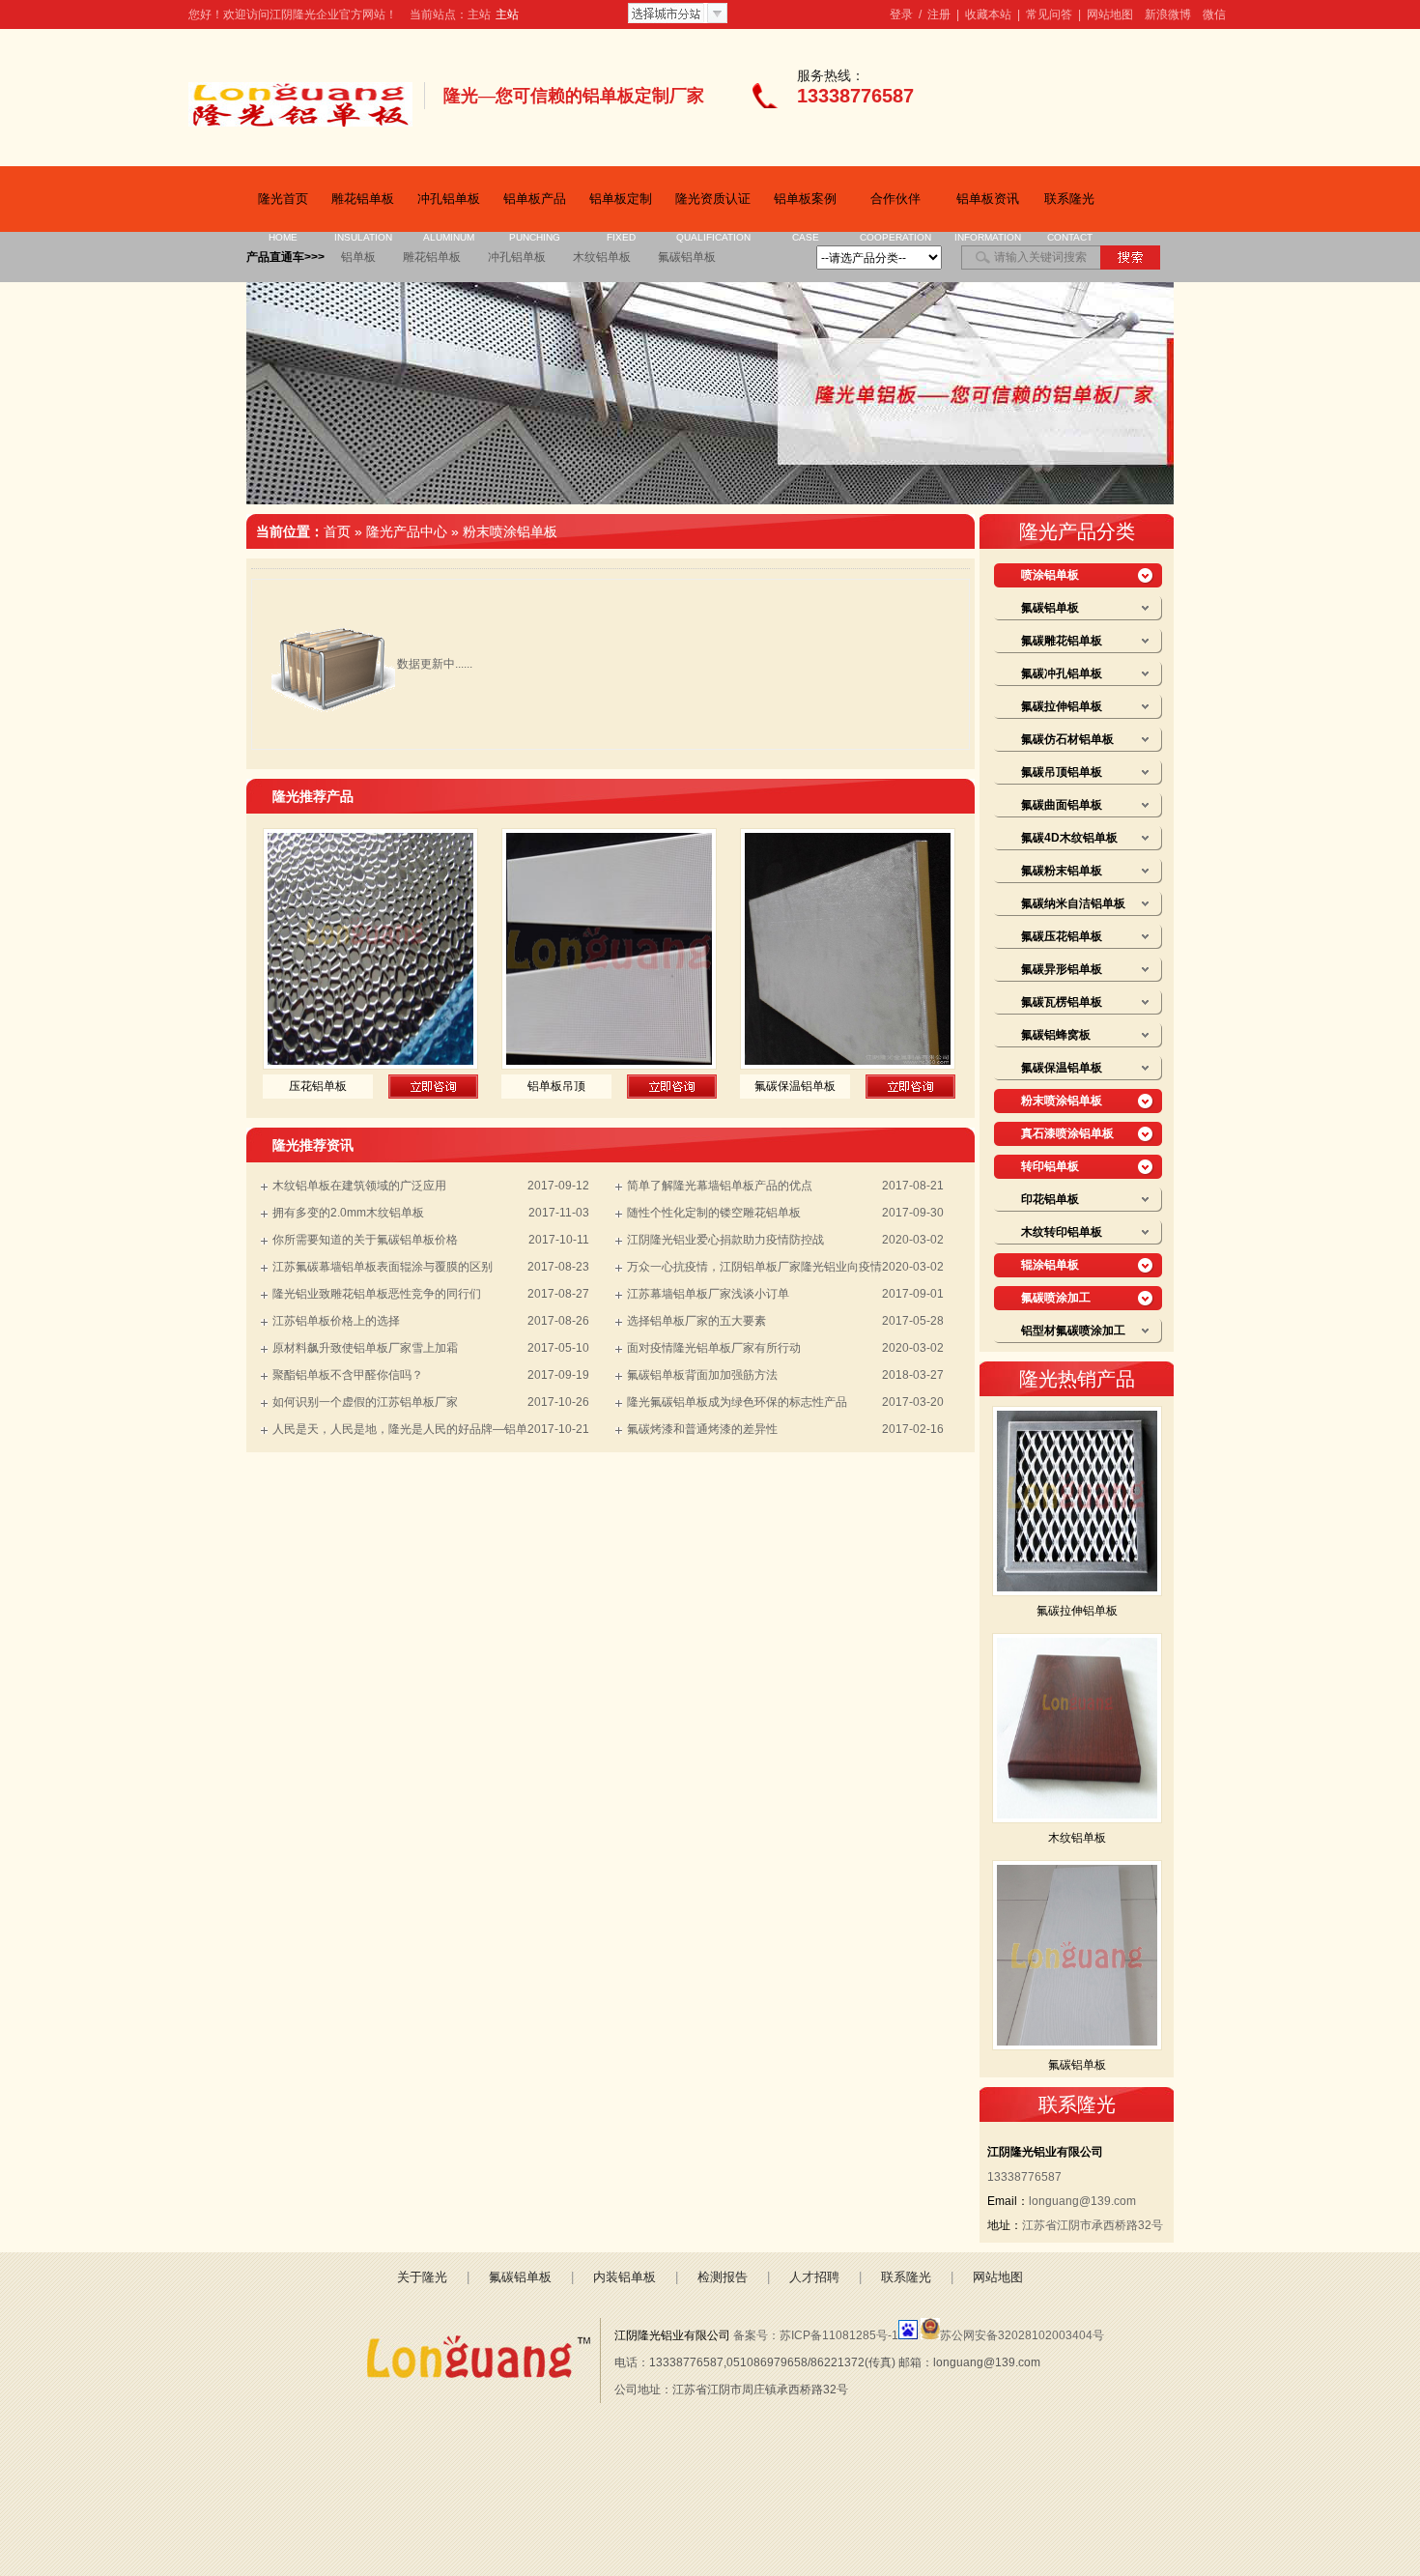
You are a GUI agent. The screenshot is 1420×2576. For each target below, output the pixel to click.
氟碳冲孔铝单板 (1062, 673)
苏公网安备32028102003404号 (1022, 2335)
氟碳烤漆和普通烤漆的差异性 (702, 1429)
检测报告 (723, 2277)
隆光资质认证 (713, 212)
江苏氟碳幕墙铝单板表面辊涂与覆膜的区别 (383, 1267)
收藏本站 (988, 14)
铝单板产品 (535, 212)
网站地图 (1110, 14)
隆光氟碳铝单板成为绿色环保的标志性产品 (737, 1402)
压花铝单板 (318, 1086)
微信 (1214, 14)
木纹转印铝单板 (1062, 1232)
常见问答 (1049, 14)
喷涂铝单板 (1050, 575)
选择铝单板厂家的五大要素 (696, 1321)
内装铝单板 (625, 2277)
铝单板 (358, 257)
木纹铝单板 (602, 257)
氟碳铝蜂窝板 (1056, 1035)
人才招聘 (814, 2277)
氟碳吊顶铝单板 (1062, 772)
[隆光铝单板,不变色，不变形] (710, 393)
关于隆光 (422, 2277)
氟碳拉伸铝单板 (1062, 706)
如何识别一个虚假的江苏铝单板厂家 (365, 1402)
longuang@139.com (1082, 2201)
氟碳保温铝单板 (795, 1086)
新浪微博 (1168, 14)
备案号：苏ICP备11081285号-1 (816, 2335)
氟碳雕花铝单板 (1062, 641)
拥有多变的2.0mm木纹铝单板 (348, 1213)
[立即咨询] (433, 1087)
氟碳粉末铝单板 (1062, 871)
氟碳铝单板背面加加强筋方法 (702, 1375)
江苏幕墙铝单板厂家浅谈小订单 (708, 1294)
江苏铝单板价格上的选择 (336, 1321)
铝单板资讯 (988, 212)
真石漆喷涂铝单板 (1067, 1133)
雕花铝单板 (363, 212)
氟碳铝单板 (687, 257)
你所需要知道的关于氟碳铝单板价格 (365, 1240)
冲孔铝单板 (449, 212)
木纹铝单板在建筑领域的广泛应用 (359, 1186)
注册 (939, 14)
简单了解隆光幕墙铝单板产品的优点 (720, 1186)
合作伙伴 (895, 212)
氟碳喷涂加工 (1056, 1298)
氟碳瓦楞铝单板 (1062, 1002)
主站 (507, 14)
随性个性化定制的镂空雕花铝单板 (714, 1213)
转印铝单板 (1050, 1166)
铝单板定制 (621, 212)
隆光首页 (283, 212)
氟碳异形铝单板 (1062, 969)
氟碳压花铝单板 (1062, 936)
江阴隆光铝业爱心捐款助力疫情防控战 (725, 1240)
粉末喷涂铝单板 (510, 531)
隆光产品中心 (407, 531)
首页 (337, 531)
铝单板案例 (805, 212)
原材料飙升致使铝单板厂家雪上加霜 (365, 1348)
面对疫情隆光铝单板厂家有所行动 (714, 1348)
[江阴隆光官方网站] (479, 2369)
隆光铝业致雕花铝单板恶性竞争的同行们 (377, 1294)
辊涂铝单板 (1050, 1265)
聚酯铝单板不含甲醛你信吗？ (348, 1375)
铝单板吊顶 (556, 1086)
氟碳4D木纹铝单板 (1069, 838)
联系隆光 (1069, 212)
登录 (901, 14)
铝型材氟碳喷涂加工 (1073, 1331)
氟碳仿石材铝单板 (1067, 739)
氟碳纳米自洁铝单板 (1073, 903)
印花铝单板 (1050, 1199)
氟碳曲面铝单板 (1062, 805)
